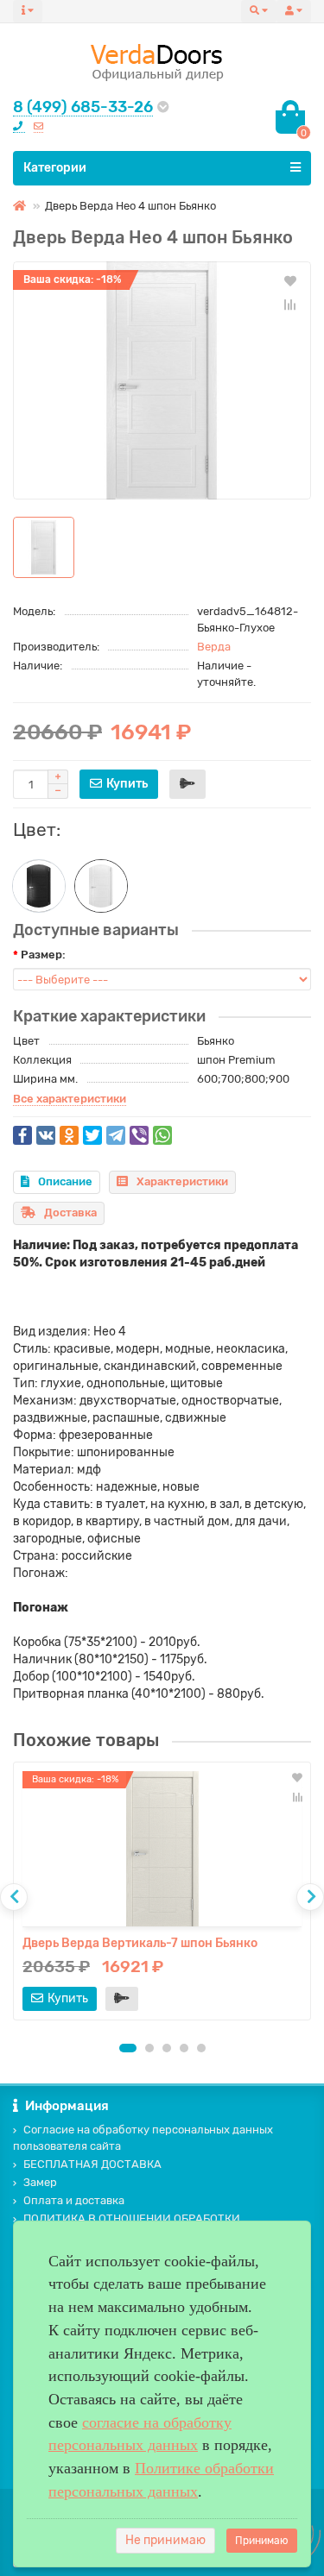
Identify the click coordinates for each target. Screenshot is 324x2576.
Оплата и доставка (74, 2200)
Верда (214, 647)
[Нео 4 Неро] (39, 886)
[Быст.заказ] (187, 784)
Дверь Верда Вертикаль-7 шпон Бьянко (140, 1943)
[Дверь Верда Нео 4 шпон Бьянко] (162, 380)
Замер (40, 2182)
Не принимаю (165, 2540)
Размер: (43, 955)
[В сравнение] (290, 305)
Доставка (70, 1213)
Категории (55, 168)
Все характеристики (70, 1099)
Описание (65, 1181)
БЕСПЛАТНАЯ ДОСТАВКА (92, 2164)
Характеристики (182, 1181)
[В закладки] (290, 280)
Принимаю (262, 2541)
